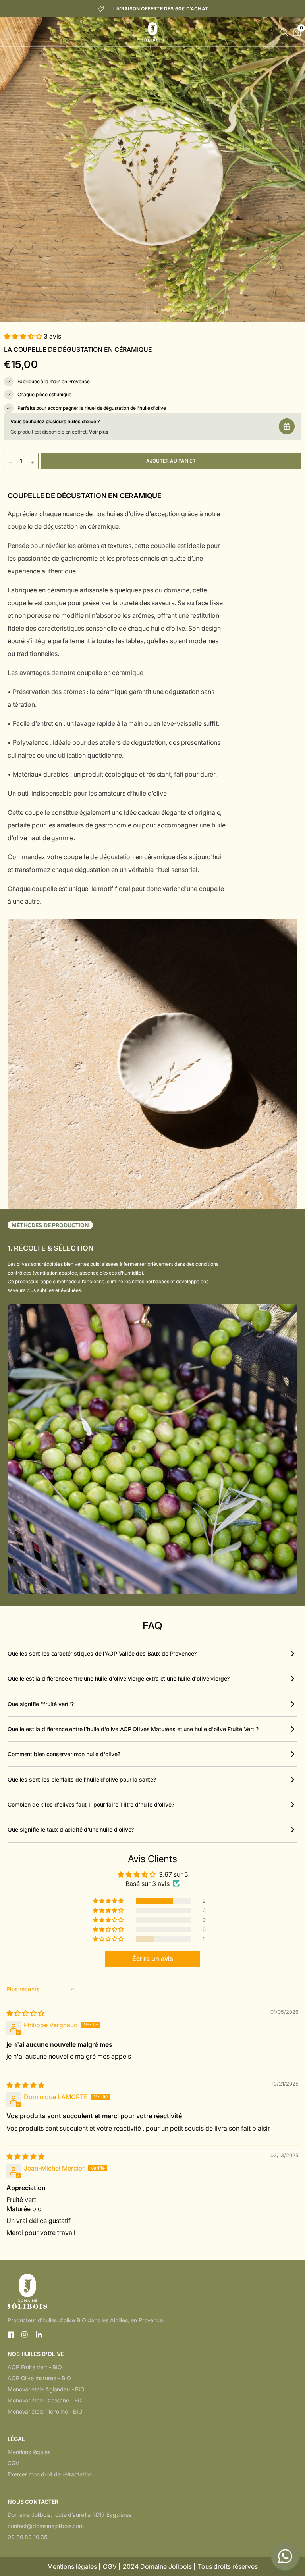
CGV (14, 2463)
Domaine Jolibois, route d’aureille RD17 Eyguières (69, 2515)
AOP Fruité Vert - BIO (35, 2367)
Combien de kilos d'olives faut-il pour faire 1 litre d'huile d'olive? (91, 1804)
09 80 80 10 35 (27, 2537)
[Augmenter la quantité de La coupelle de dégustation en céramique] (32, 462)
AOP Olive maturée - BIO (39, 2378)
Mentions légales (29, 2452)
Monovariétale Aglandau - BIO (46, 2389)
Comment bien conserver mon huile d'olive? (64, 1754)
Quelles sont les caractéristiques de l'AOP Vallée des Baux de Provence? (102, 1653)
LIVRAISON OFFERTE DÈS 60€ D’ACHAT (161, 9)
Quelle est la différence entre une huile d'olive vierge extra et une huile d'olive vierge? (119, 1678)
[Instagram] (25, 2335)
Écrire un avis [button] (153, 1959)
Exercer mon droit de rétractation (50, 2474)
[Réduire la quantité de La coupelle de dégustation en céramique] (10, 462)
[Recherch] (284, 32)
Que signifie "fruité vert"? (41, 1704)
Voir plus (98, 432)
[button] (24, 336)
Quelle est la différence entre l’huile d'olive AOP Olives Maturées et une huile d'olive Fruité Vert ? (133, 1729)
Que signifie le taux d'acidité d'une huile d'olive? (71, 1829)
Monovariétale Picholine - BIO (45, 2411)
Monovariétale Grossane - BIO (46, 2400)
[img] (25, 2013)
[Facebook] (11, 2335)
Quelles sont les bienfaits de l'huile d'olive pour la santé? (82, 1779)
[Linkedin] (39, 2335)
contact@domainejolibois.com (46, 2526)
